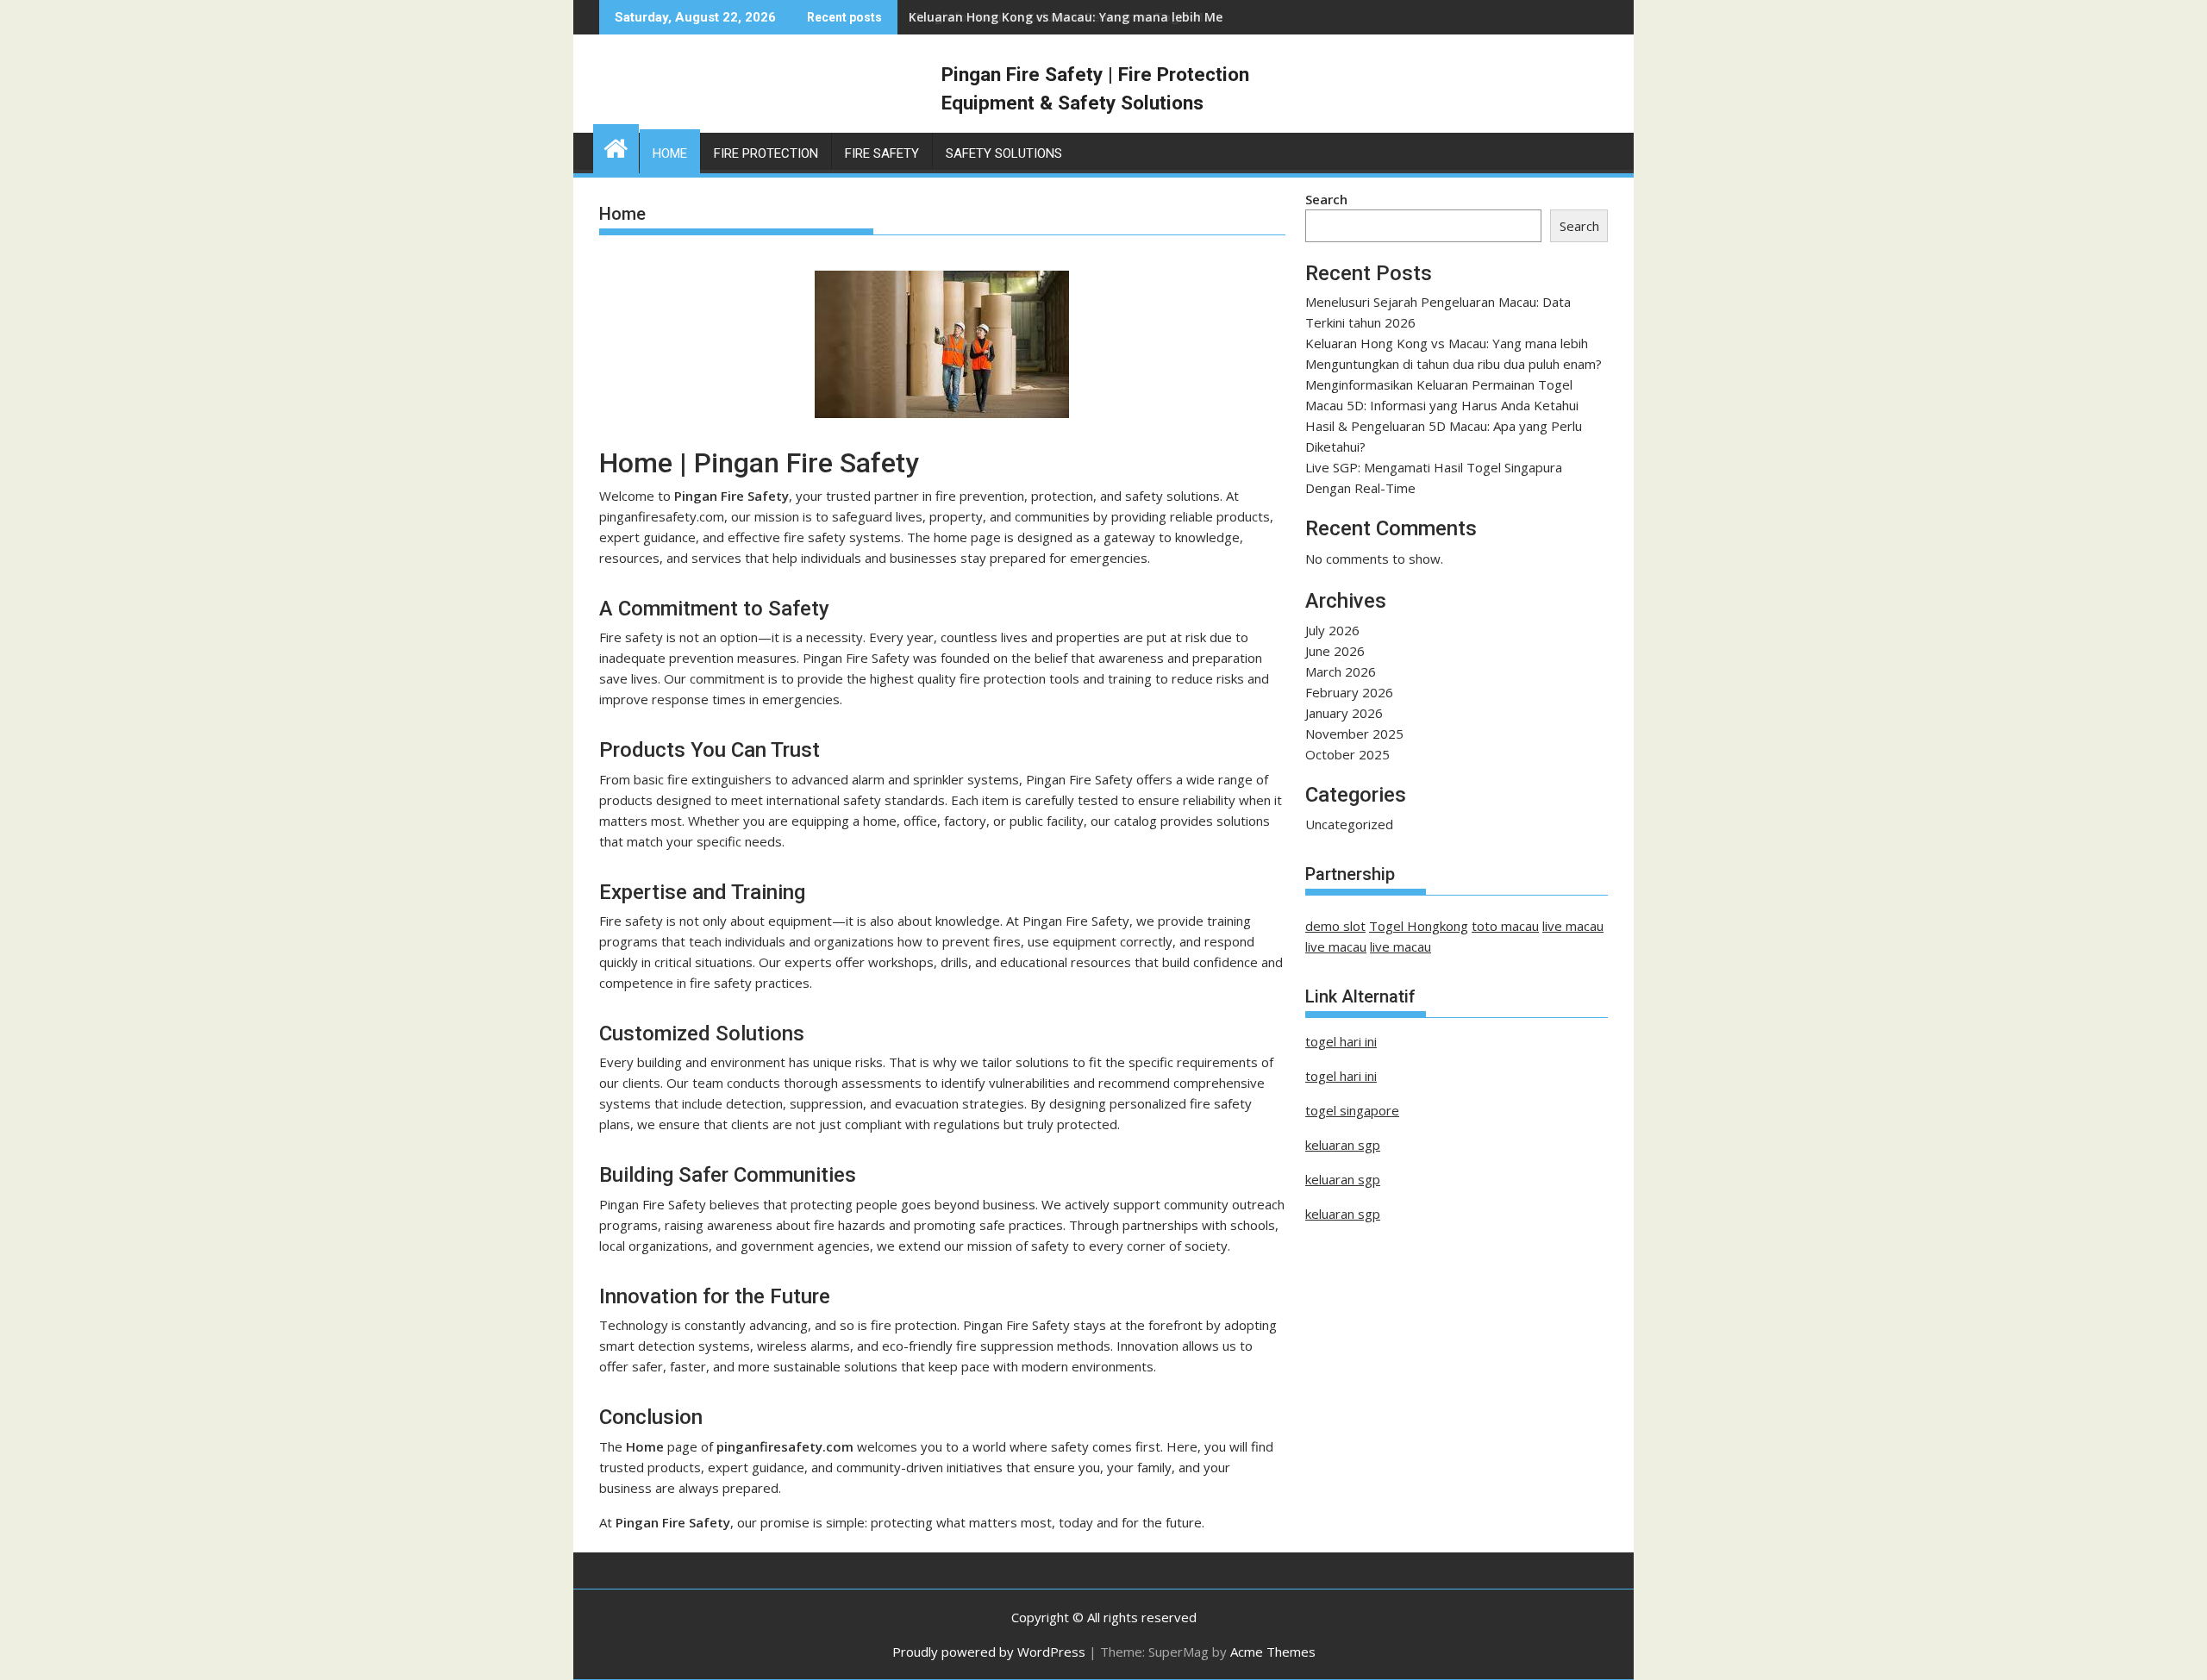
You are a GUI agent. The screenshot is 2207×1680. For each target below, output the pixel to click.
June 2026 (1335, 651)
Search (1326, 199)
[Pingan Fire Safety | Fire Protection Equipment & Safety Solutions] (616, 146)
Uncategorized (1349, 824)
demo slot (1335, 926)
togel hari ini (1341, 1041)
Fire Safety (882, 153)
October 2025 (1347, 754)
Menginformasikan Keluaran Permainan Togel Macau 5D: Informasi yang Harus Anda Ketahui (1192, 17)
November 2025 (1354, 734)
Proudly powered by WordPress (989, 1652)
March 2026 (1341, 671)
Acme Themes (1273, 1652)
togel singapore (1352, 1110)
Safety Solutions (1004, 153)
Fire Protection (766, 153)
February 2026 (1349, 692)
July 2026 (1332, 630)
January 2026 (1344, 713)
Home (670, 153)
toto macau (1505, 926)
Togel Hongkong (1419, 926)
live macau (1573, 926)
